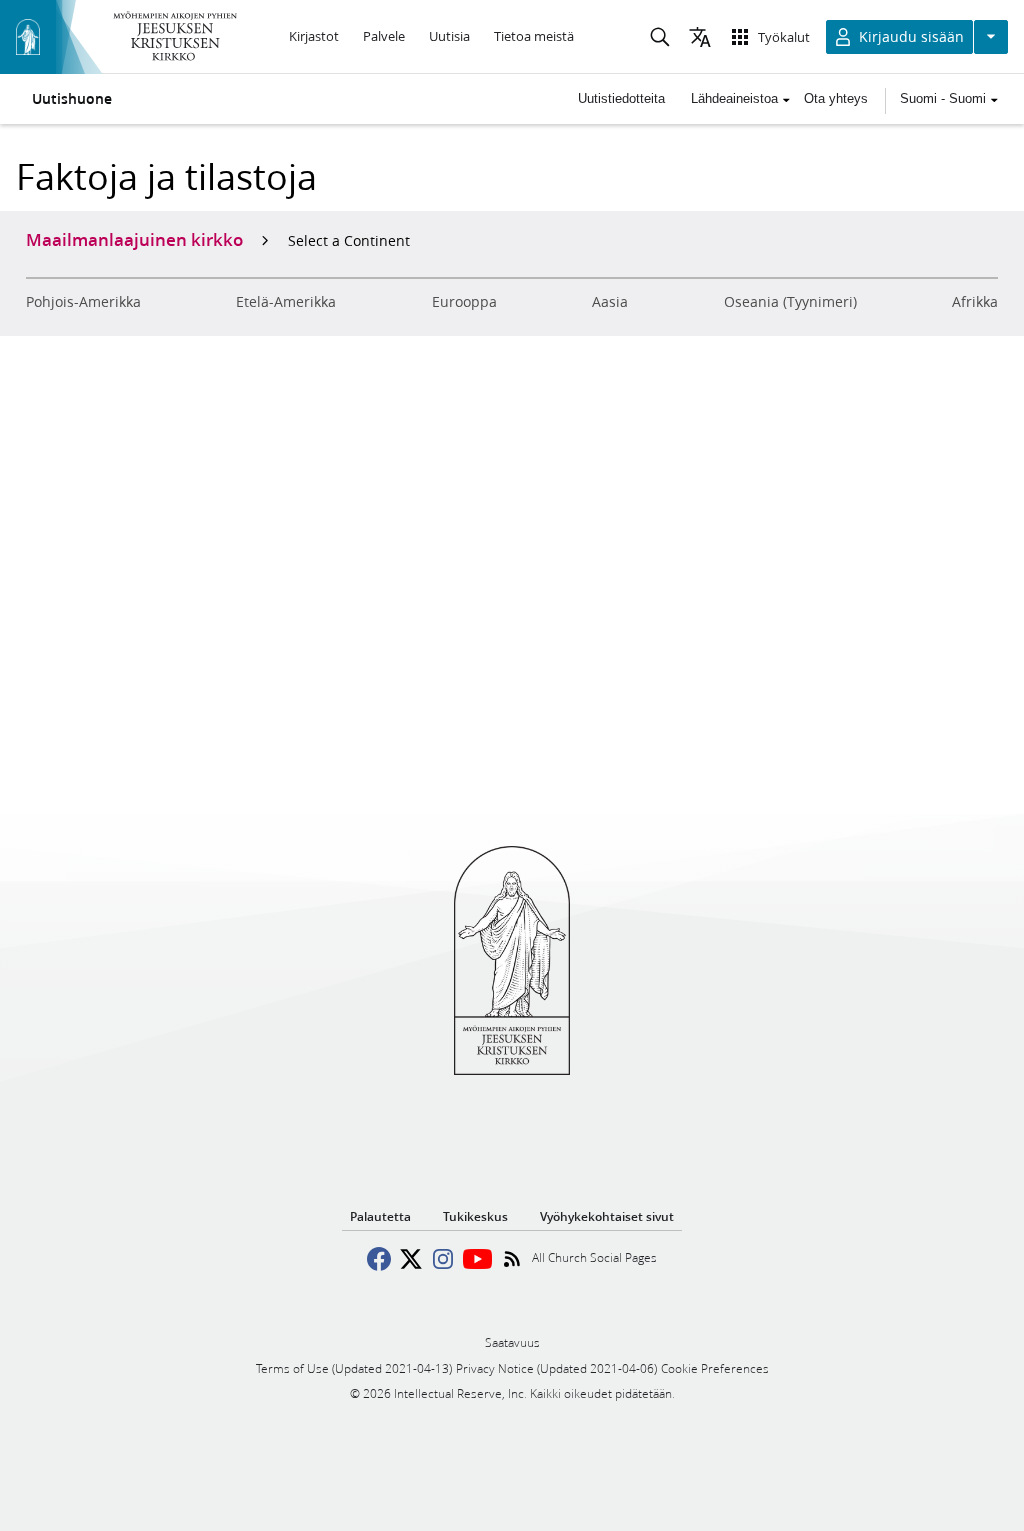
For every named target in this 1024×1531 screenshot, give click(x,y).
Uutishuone (72, 99)
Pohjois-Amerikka (83, 302)
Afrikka (975, 302)
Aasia (610, 302)
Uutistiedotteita (621, 98)
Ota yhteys (836, 98)
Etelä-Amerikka (286, 302)
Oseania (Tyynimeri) (790, 302)
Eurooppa (464, 302)
